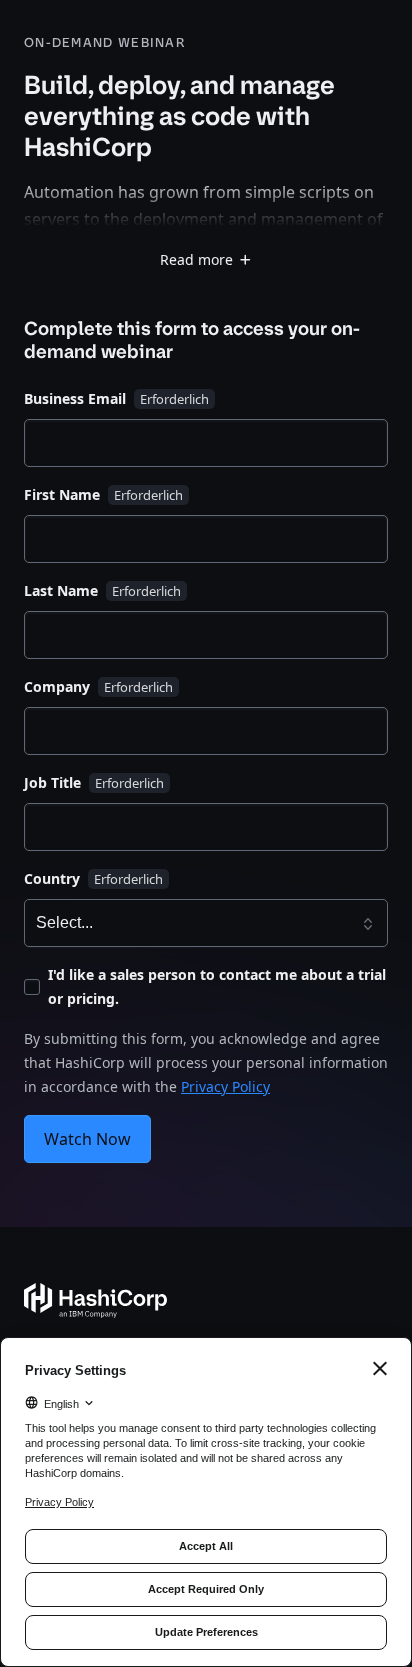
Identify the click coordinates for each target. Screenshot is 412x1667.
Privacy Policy (225, 1086)
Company (57, 686)
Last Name (61, 590)
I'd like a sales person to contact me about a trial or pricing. (217, 986)
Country (52, 878)
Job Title (52, 782)
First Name (62, 494)
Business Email (75, 398)
